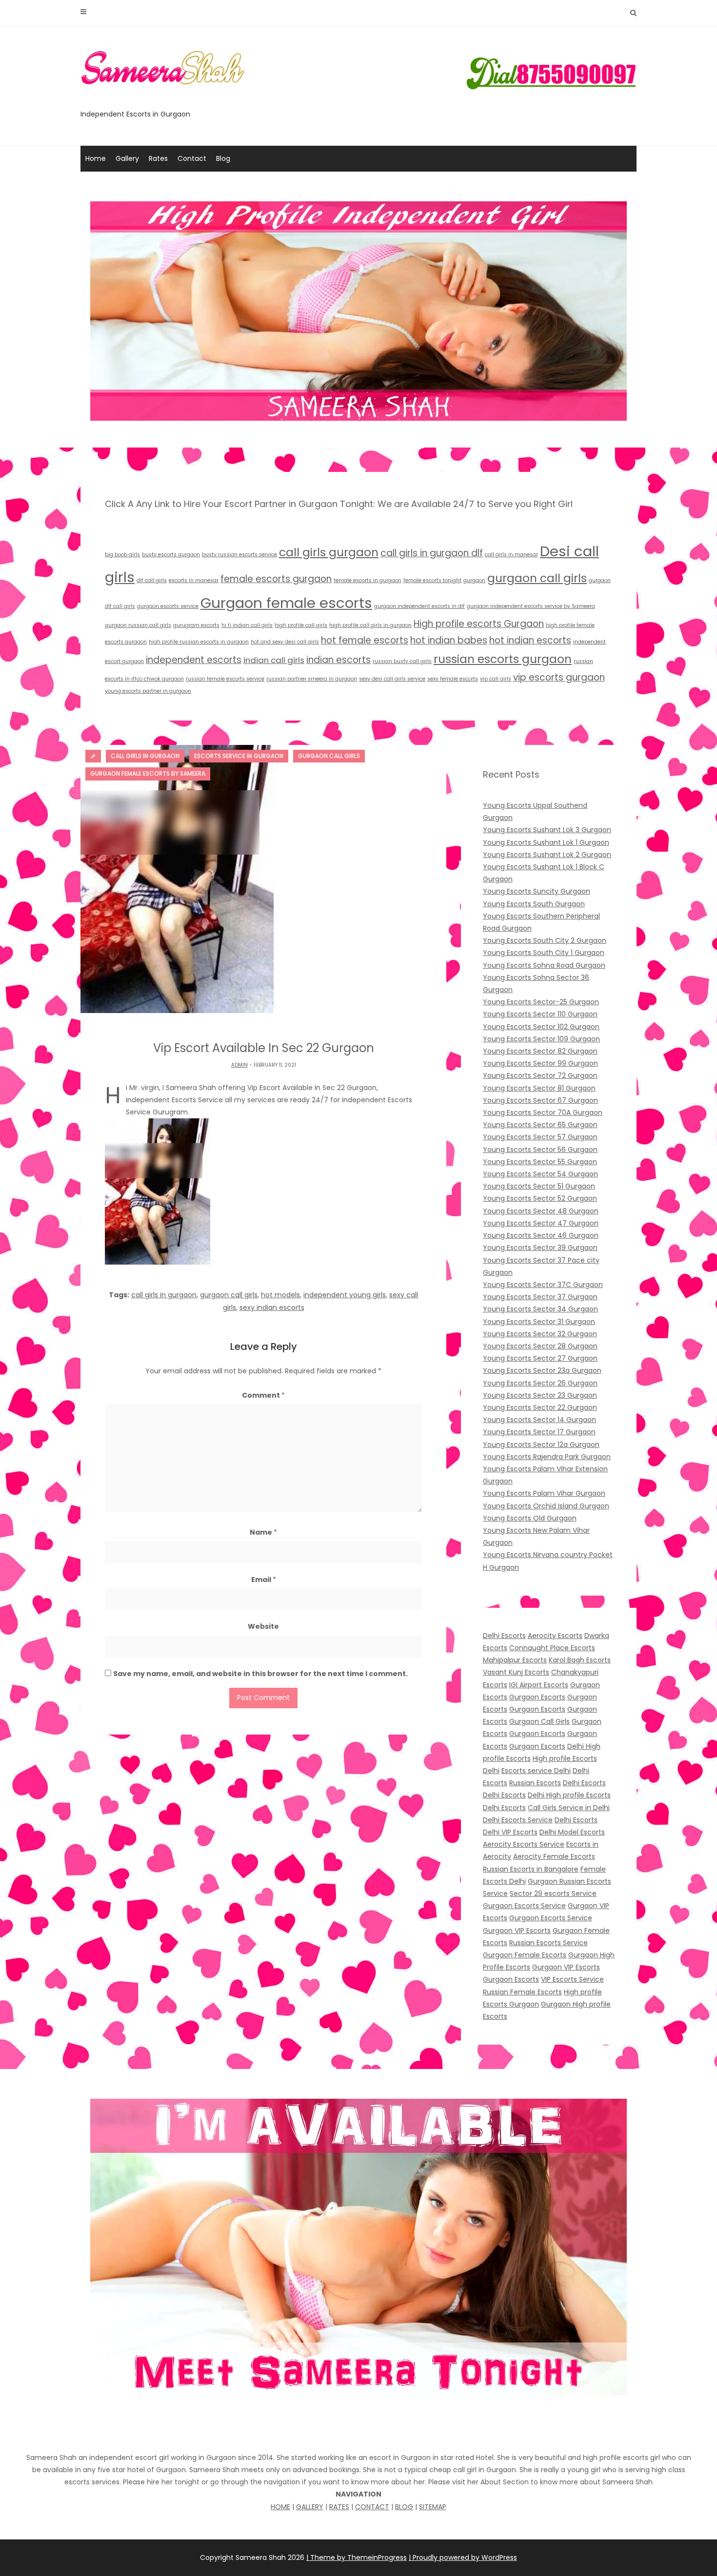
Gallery (127, 158)
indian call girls (274, 660)
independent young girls (345, 1295)
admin (239, 1065)
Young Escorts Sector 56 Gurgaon (540, 1150)
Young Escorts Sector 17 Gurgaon (539, 1432)
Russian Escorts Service (548, 1943)
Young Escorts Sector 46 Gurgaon (541, 1235)
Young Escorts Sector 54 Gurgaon (540, 1174)
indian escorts (339, 660)
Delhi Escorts (504, 1636)
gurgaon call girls (537, 578)
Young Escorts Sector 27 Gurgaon (540, 1358)
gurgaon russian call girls (138, 625)
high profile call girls (301, 625)
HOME (280, 2507)
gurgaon (474, 580)
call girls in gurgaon (164, 1295)
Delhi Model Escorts (572, 1832)
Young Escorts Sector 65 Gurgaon (540, 1125)
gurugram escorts (196, 625)
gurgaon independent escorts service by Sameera (531, 606)
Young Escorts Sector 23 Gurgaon (540, 1395)
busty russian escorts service (239, 555)
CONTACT (372, 2507)
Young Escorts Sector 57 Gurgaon (540, 1137)
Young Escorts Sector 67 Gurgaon (540, 1100)
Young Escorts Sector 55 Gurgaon (540, 1162)
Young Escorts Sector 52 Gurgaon (540, 1198)
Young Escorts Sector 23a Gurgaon (542, 1370)
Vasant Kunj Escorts (516, 1672)
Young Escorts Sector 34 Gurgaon (540, 1309)
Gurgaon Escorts (537, 1697)
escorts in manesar (194, 580)
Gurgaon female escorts (286, 603)
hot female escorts (365, 640)
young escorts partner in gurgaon (148, 691)
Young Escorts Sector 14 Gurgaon (539, 1420)
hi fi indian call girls (247, 625)
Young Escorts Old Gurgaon (530, 1518)
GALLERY (310, 2507)
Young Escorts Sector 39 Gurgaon (540, 1248)
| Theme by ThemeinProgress (357, 2557)
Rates (158, 158)
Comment (263, 1395)
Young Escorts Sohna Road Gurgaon (544, 965)
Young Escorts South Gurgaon (534, 904)
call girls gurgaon (329, 552)
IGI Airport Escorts (539, 1685)
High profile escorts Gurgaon (479, 624)
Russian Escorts (535, 1783)
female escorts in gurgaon (368, 580)
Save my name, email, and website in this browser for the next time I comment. (260, 1674)
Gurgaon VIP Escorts (517, 1931)
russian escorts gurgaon (503, 659)
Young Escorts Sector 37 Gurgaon (540, 1297)
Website (263, 1626)
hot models (280, 1295)
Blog (223, 158)
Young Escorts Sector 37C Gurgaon (543, 1285)
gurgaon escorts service (168, 606)
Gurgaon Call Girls (539, 1721)
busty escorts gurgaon (171, 555)
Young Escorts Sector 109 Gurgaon (541, 1039)
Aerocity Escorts (555, 1636)
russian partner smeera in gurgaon (312, 679)
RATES (339, 2507)
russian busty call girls (402, 661)
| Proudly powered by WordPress (463, 2557)
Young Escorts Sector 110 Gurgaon (540, 1014)
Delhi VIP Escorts (510, 1832)
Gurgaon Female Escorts (525, 1955)
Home (96, 158)
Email (264, 1580)
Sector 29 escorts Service (553, 1893)
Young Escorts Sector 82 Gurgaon (540, 1051)
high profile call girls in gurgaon (370, 625)
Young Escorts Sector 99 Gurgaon (540, 1063)
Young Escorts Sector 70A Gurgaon (543, 1112)
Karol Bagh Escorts (580, 1660)
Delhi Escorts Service (518, 1820)
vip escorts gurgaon (559, 677)
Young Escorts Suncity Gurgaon (537, 891)
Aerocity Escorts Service (524, 1844)
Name (263, 1532)
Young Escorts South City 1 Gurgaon (544, 953)
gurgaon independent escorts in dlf (419, 606)
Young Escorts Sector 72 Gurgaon (540, 1075)
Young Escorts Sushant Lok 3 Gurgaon (547, 830)
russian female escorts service (225, 679)
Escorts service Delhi (536, 1771)
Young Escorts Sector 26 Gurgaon (540, 1383)
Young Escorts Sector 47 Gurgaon (541, 1223)
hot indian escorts (530, 640)
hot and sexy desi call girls (285, 642)
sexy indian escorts (272, 1308)
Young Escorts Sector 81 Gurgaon (539, 1088)
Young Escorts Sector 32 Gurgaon (540, 1334)
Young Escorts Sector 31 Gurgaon (539, 1322)
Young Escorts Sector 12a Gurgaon (541, 1444)
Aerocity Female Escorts (554, 1856)
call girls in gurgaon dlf (432, 553)
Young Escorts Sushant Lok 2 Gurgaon (547, 855)
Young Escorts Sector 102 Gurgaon (541, 1027)
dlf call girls (152, 580)
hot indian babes (449, 640)
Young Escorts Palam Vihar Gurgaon (544, 1493)
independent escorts (194, 660)
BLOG (404, 2507)
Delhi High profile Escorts (569, 1795)
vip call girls (496, 679)
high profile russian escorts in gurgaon (199, 642)
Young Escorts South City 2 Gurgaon (545, 940)
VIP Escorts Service (572, 1979)
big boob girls (122, 555)
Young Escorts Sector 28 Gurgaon (540, 1346)
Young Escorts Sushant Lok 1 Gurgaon (546, 842)
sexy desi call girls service (392, 679)
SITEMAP (433, 2507)
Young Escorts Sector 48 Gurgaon (541, 1211)
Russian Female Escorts (522, 1992)
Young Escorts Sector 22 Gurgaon (540, 1407)
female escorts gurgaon (276, 579)
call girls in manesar (511, 555)
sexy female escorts (453, 679)
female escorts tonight (432, 580)
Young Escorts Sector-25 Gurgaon (541, 1002)
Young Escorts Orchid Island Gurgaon (546, 1506)
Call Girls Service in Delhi (569, 1808)
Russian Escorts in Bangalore (531, 1869)
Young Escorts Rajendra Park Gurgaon (547, 1457)
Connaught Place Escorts (552, 1648)
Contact (192, 158)
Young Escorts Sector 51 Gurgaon (539, 1186)
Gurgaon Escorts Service (524, 1906)
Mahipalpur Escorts (515, 1660)
